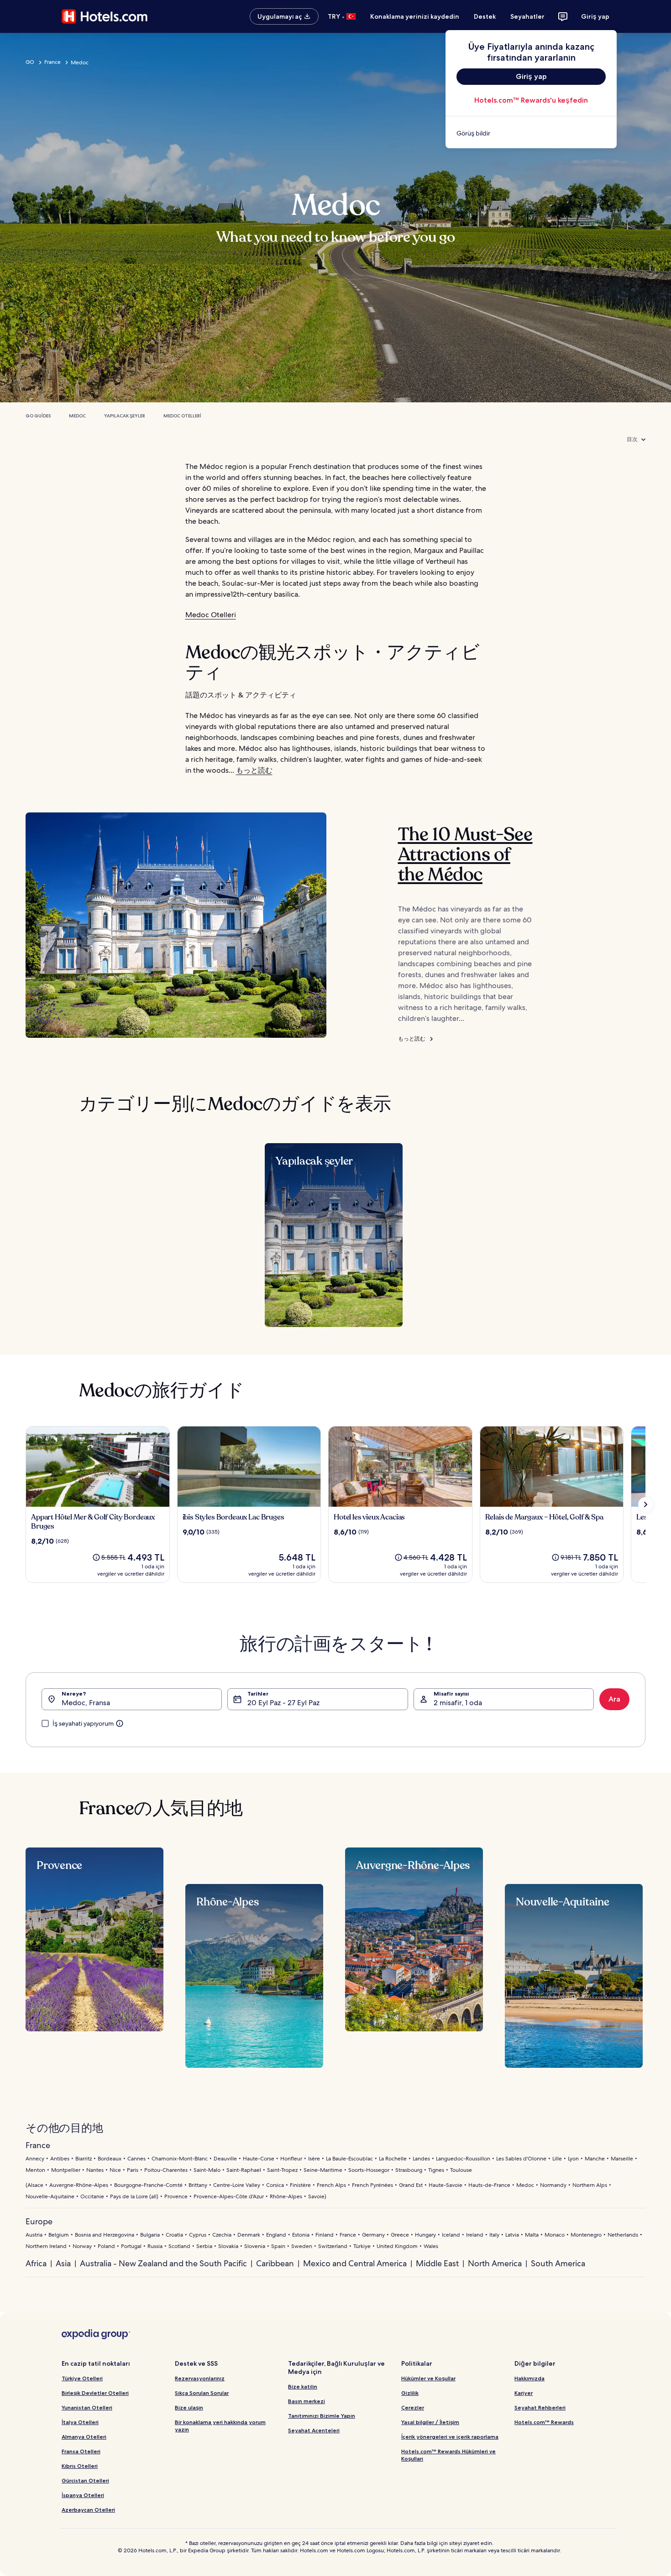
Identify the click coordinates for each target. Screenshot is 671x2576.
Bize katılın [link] (303, 2386)
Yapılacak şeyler (125, 416)
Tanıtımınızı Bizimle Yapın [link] (322, 2416)
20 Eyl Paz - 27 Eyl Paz (283, 1703)
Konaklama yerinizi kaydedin (415, 16)
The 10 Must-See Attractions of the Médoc (465, 854)
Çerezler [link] (413, 2407)
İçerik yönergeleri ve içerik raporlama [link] (450, 2437)
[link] (531, 133)
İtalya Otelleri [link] (80, 2422)
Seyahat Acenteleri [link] (314, 2430)
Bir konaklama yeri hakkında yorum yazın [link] (220, 2426)
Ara (614, 1699)
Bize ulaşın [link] (189, 2407)
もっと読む (254, 770)
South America (558, 2263)
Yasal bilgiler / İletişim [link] (430, 2422)
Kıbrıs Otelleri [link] (80, 2466)
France (52, 62)
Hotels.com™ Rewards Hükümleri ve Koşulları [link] (448, 2455)
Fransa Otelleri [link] (81, 2451)
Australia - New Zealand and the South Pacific (163, 2263)
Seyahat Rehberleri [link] (540, 2407)
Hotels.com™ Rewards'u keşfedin (531, 100)
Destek (485, 16)
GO (30, 62)
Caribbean (275, 2263)
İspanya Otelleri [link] (83, 2495)
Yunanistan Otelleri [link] (87, 2407)
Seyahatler (527, 16)
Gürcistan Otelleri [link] (85, 2480)
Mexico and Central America (355, 2263)
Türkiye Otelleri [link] (82, 2378)
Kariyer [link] (524, 2393)
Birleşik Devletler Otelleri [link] (95, 2393)
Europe (39, 2221)
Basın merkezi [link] (307, 2401)
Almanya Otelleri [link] (84, 2437)
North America (495, 2263)
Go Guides (38, 416)
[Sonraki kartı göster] (645, 1504)
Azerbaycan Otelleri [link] (88, 2510)
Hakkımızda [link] (529, 2378)
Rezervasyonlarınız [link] (200, 2378)
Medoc (77, 416)
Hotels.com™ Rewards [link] (544, 2422)
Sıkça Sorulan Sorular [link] (202, 2393)
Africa (36, 2263)
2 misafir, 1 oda (458, 1703)
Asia (63, 2263)
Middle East (437, 2263)
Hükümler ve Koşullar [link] (428, 2378)
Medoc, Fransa (86, 1703)
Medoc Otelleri (182, 416)
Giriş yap (595, 16)
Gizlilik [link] (410, 2393)
